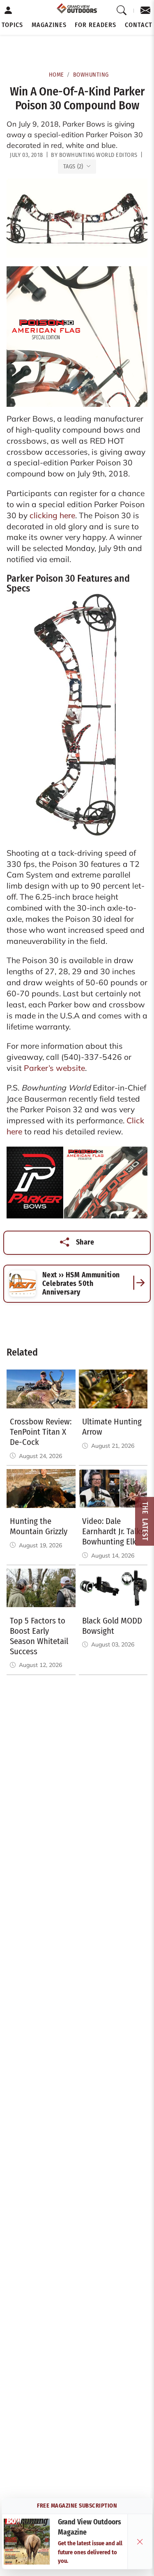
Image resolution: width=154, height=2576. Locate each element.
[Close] (140, 2542)
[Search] (122, 11)
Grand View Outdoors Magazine (90, 2527)
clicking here (52, 515)
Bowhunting (91, 75)
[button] (12, 25)
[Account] (8, 11)
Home (56, 75)
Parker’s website (54, 1068)
